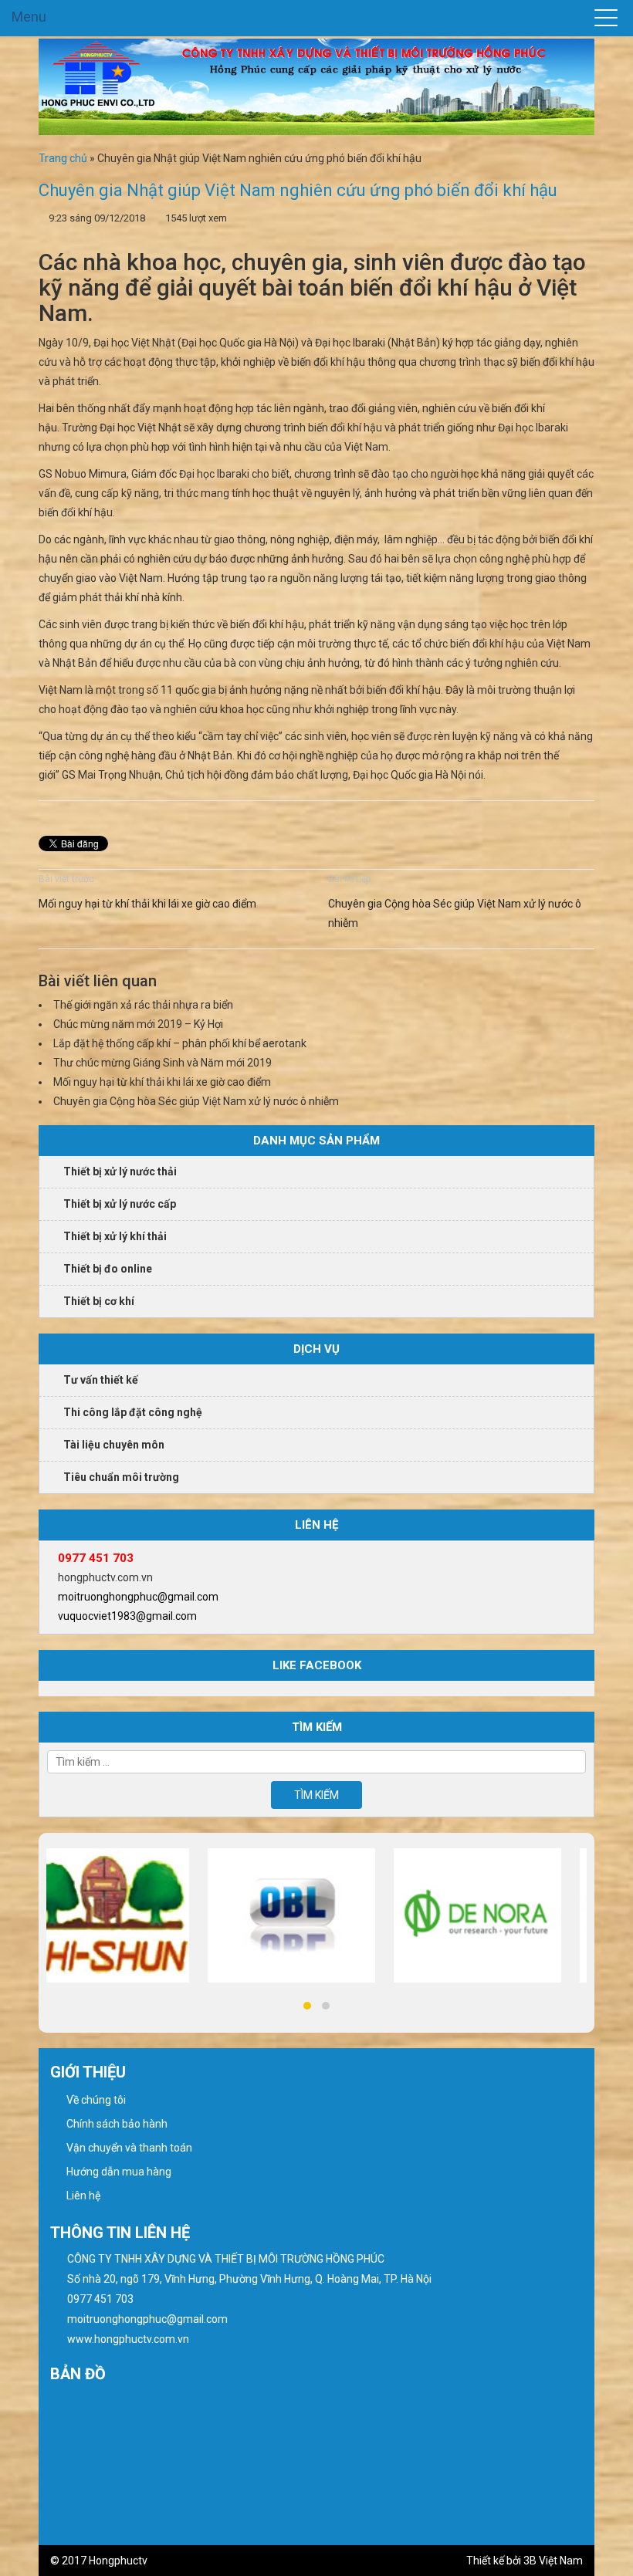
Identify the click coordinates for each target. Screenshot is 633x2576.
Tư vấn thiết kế (101, 1380)
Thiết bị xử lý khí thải (115, 1236)
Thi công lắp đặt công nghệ (133, 1412)
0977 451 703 (96, 1558)
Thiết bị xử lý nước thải (120, 1171)
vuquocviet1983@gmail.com (127, 1616)
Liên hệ (83, 2196)
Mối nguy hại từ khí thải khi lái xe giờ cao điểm (147, 904)
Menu (29, 17)
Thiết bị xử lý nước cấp (120, 1204)
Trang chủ (63, 158)
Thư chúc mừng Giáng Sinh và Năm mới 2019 (162, 1063)
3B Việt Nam (553, 2561)
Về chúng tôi (96, 2100)
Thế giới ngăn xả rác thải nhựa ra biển (143, 1005)
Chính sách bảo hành (117, 2124)
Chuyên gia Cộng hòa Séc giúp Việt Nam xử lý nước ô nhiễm (455, 913)
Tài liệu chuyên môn (114, 1445)
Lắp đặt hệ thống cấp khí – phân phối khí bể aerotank (180, 1043)
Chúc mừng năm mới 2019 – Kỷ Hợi (138, 1024)
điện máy (356, 539)
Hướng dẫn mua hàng (119, 2172)
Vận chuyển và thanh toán (129, 2148)
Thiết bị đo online (108, 1269)
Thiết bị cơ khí (99, 1301)
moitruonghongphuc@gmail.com (138, 1597)
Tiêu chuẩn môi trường (121, 1477)
